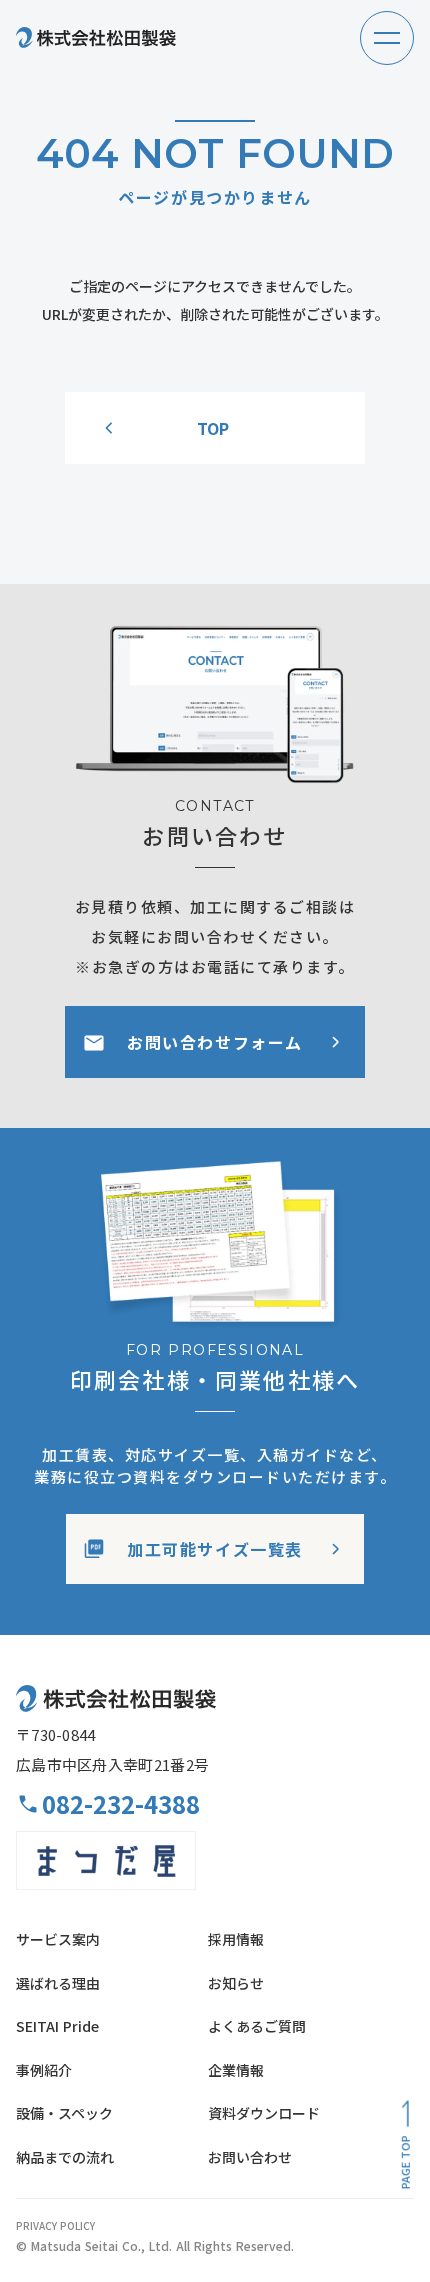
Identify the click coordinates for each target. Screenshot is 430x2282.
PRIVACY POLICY (55, 2226)
